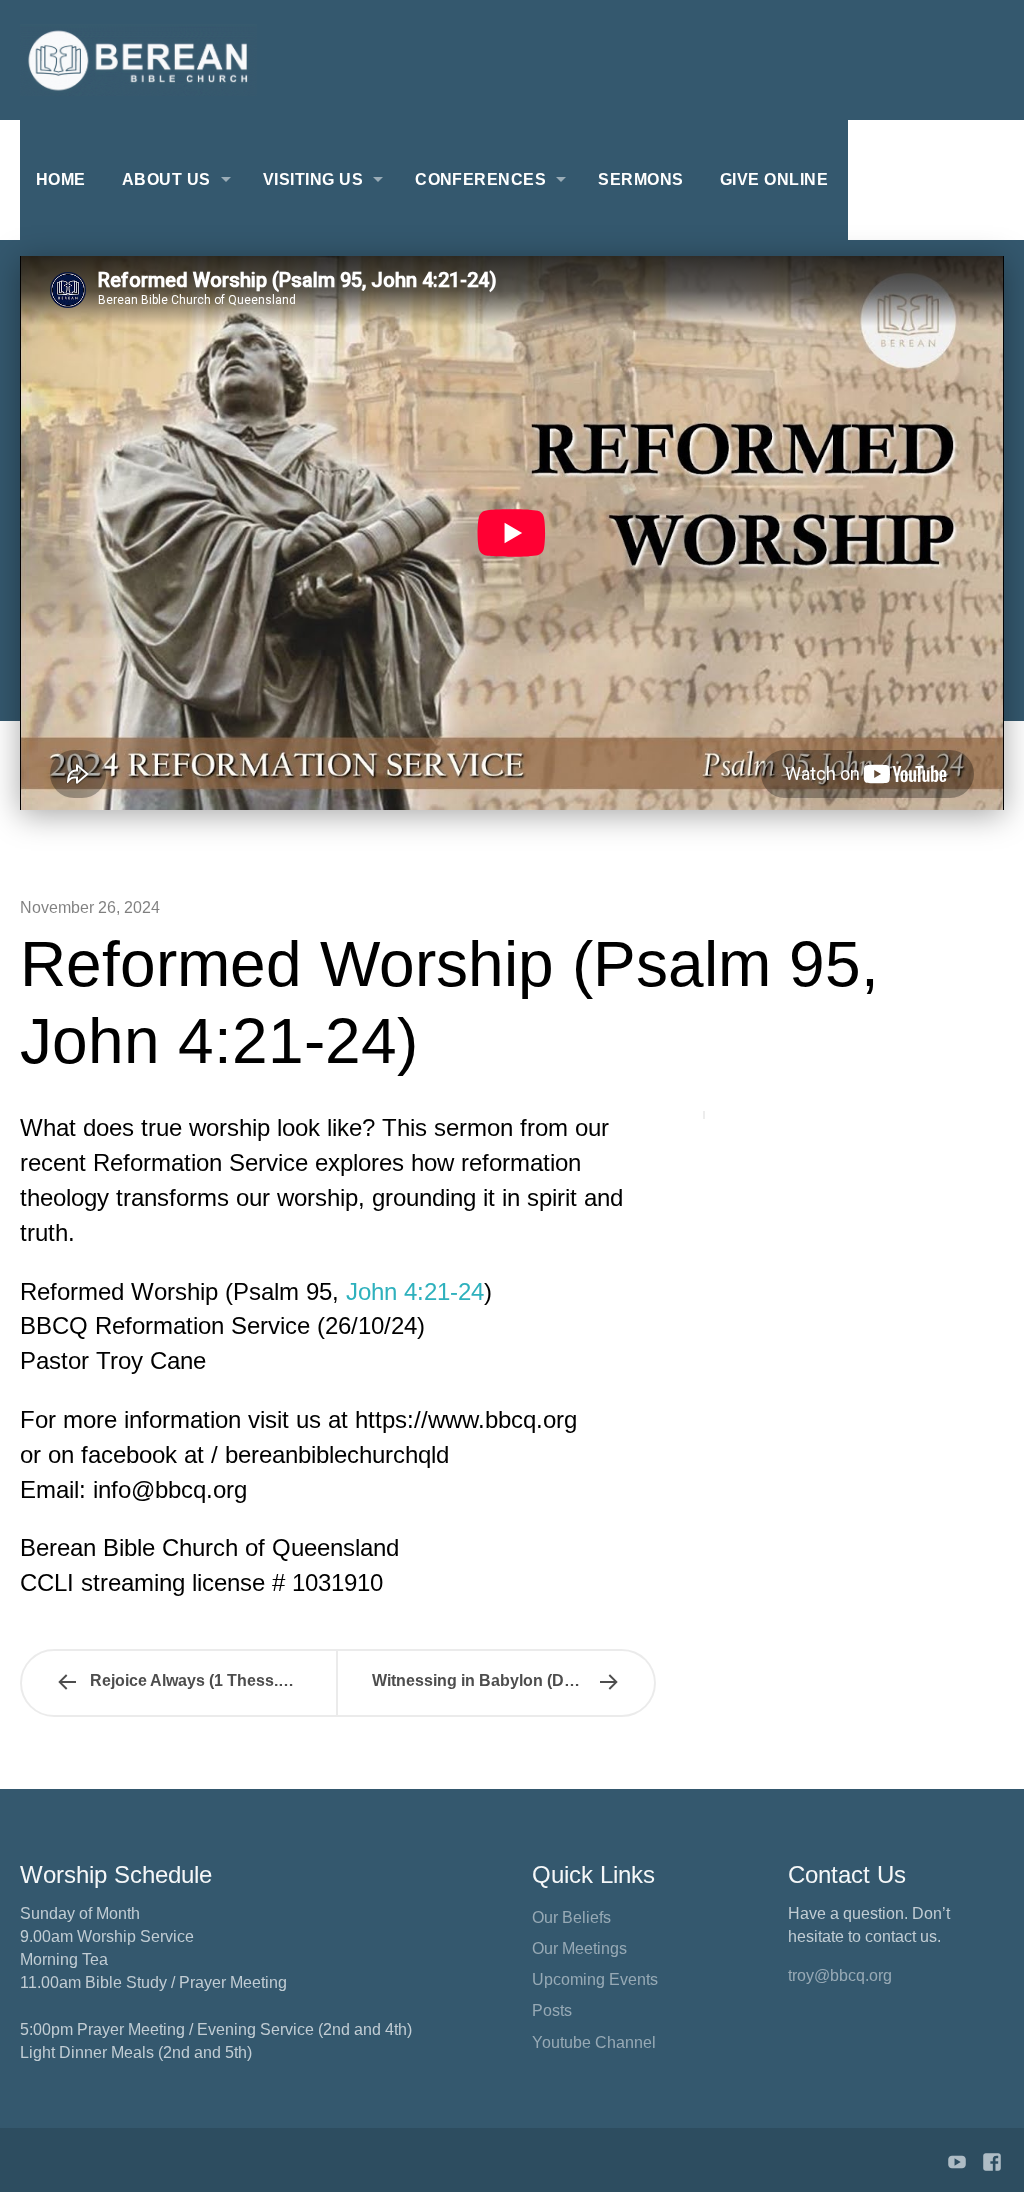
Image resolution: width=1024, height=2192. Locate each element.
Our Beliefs (571, 1917)
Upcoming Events (595, 1979)
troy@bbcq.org (840, 1975)
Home (61, 179)
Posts (552, 2010)
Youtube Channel (594, 2042)
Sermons (640, 179)
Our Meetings (579, 1948)
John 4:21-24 (415, 1291)
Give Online (774, 179)
